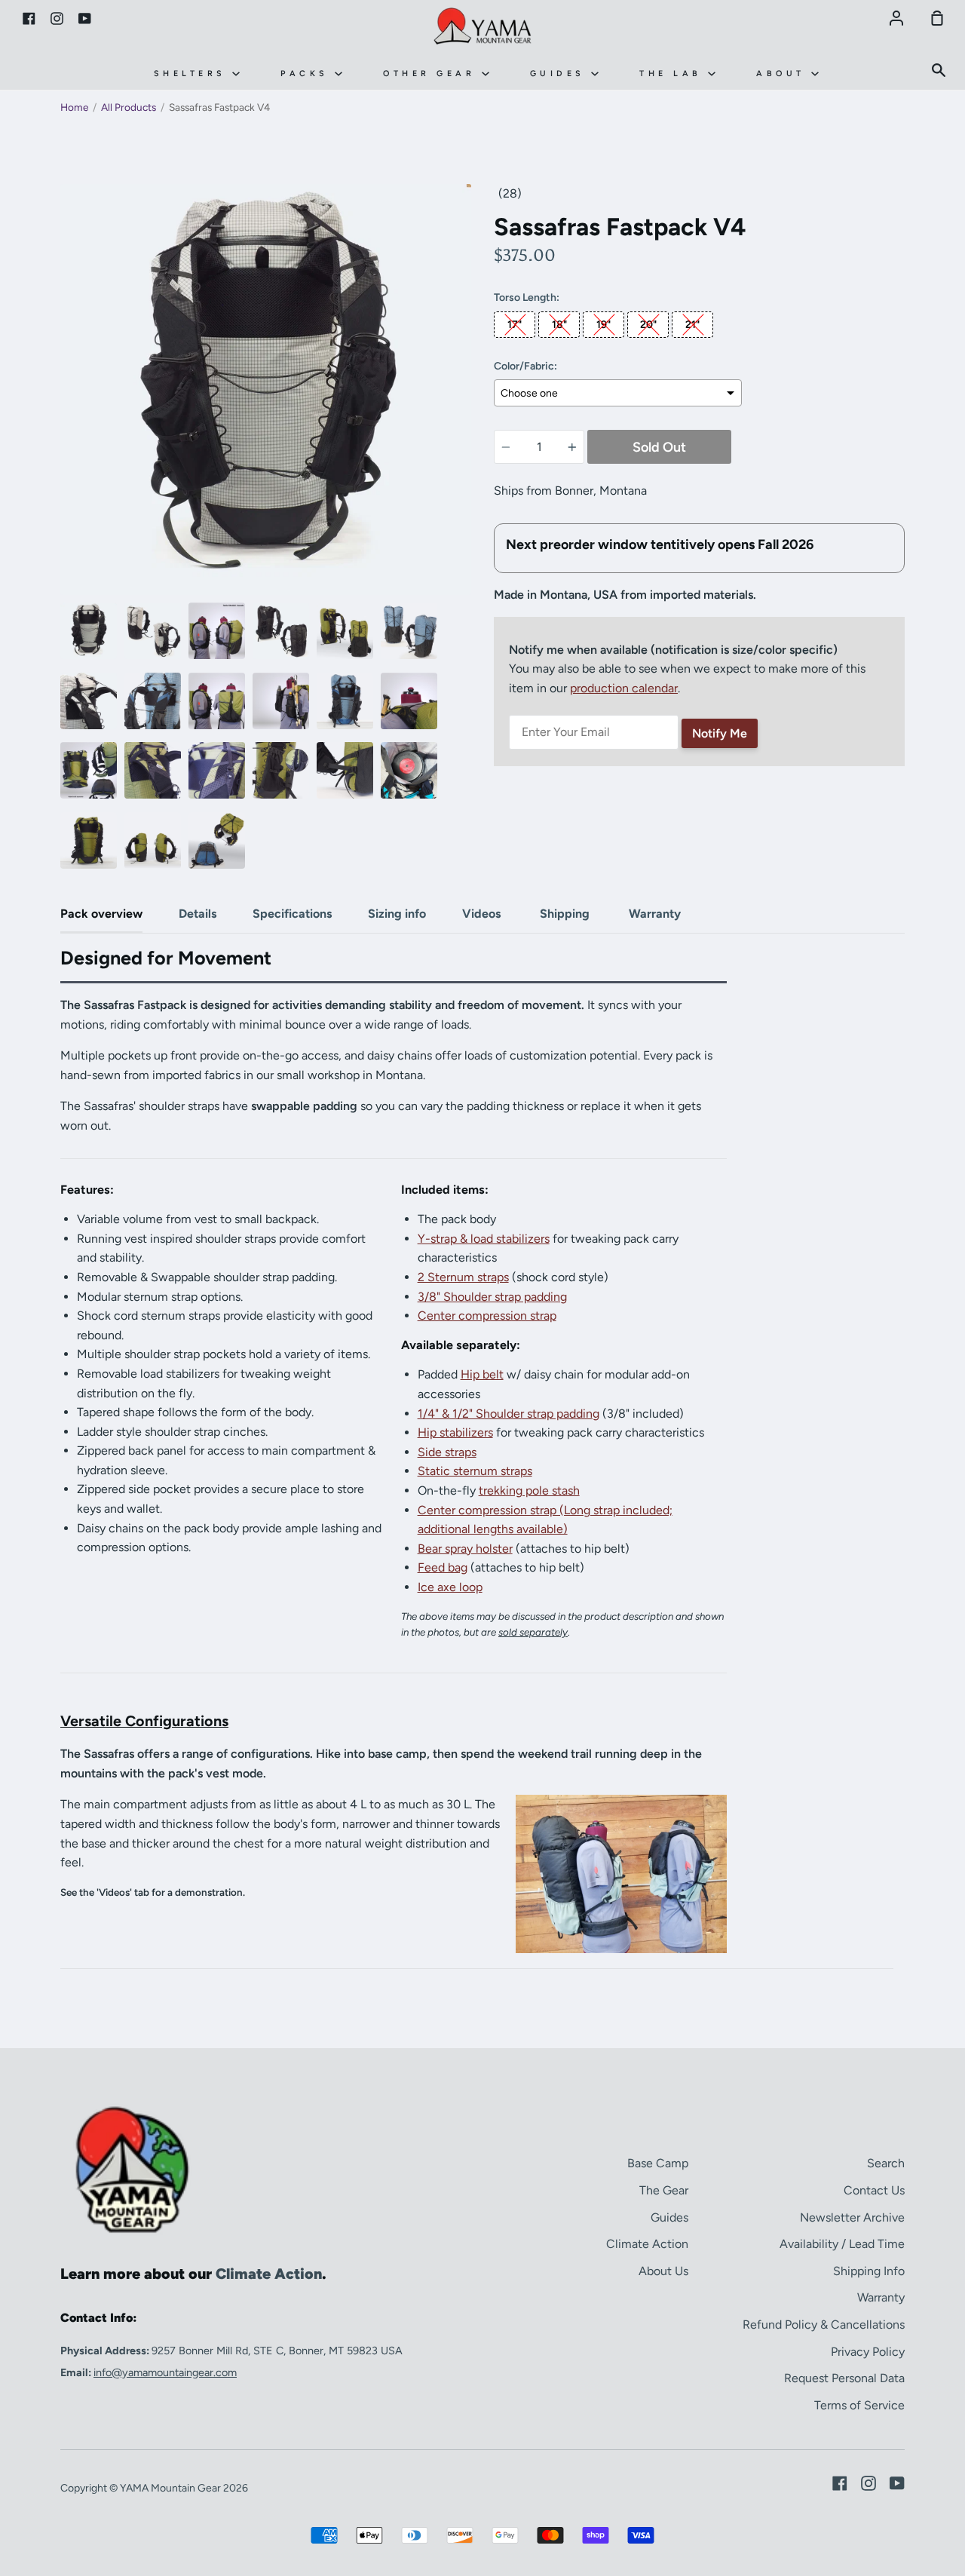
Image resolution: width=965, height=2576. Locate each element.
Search (886, 2163)
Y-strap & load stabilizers (484, 1239)
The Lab (674, 74)
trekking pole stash (529, 1490)
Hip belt (482, 1374)
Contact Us (874, 2190)
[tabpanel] (266, 389)
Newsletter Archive (852, 2217)
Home (74, 107)
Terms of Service (859, 2405)
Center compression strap (487, 1316)
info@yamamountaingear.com (165, 2372)
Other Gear (432, 74)
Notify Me (720, 733)
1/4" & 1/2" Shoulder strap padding (509, 1414)
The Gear (664, 2190)
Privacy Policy (868, 2352)
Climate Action (647, 2244)
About (784, 74)
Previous (65, 502)
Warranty (881, 2297)
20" (648, 325)
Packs (308, 74)
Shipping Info (869, 2271)
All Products (129, 107)
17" (515, 325)
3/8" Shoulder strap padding (492, 1297)
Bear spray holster (465, 1549)
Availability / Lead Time (842, 2244)
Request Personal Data (844, 2378)
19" (604, 325)
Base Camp (658, 2163)
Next (467, 502)
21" (692, 325)
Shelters (193, 74)
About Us (663, 2271)
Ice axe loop (450, 1587)
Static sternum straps (475, 1471)
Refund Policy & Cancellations (824, 2325)
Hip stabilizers (455, 1432)
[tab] (89, 631)
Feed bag (443, 1567)
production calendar (624, 688)
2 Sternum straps (463, 1277)
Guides (561, 74)
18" (559, 325)
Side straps (447, 1452)
